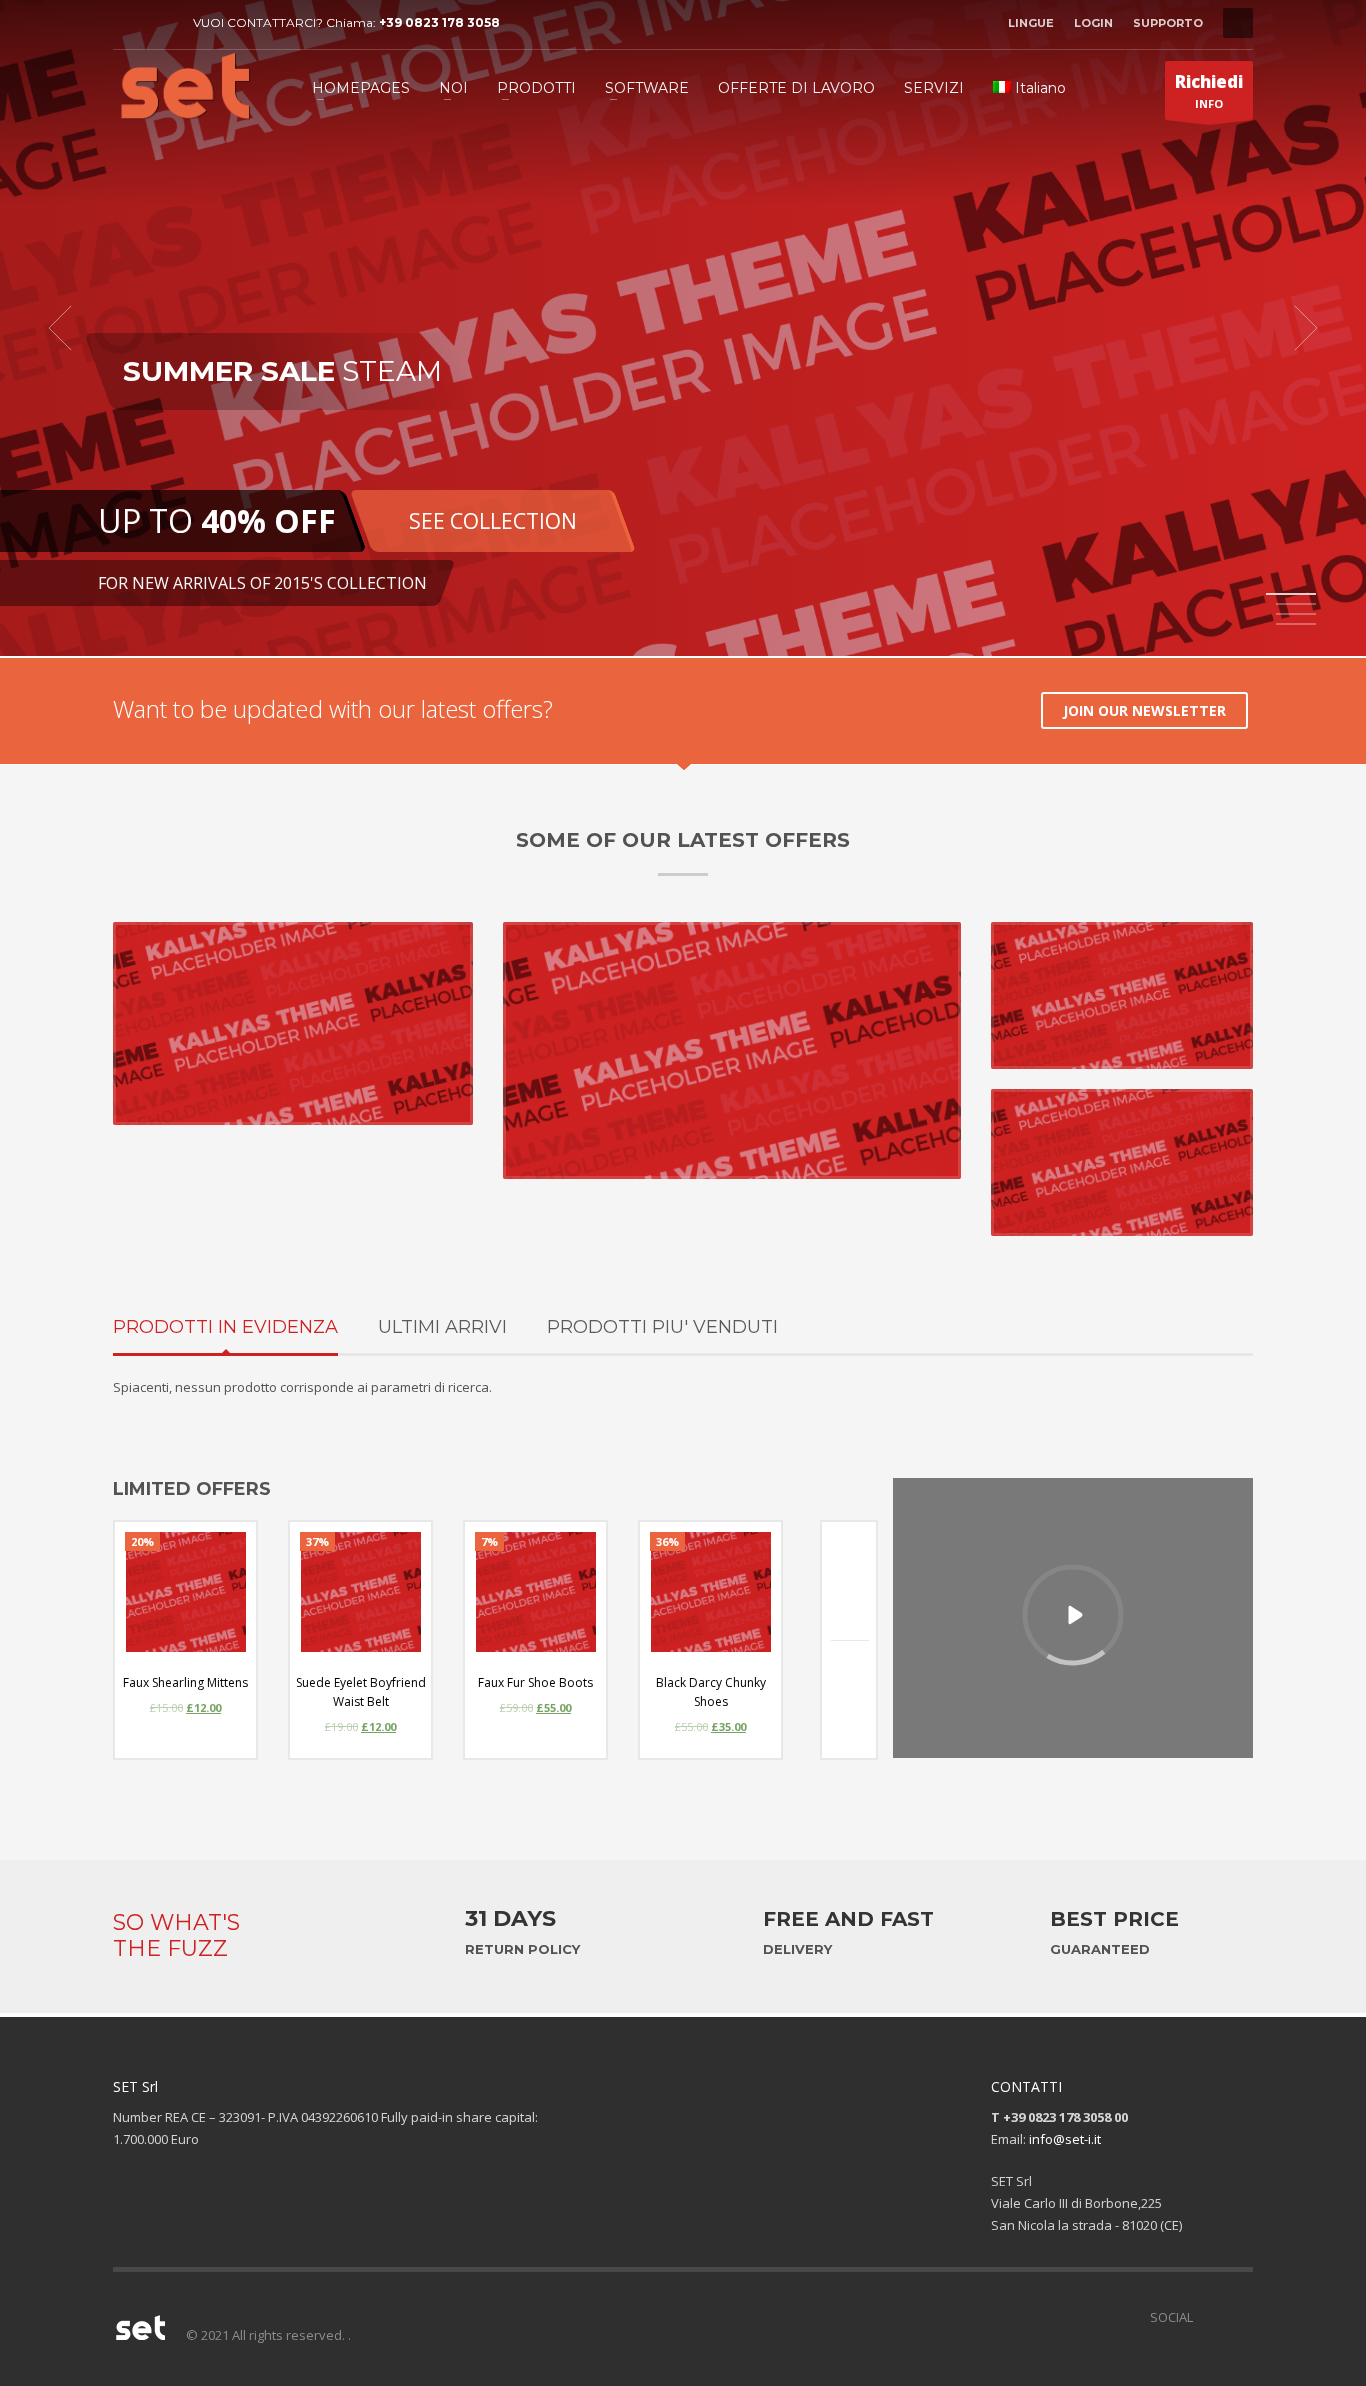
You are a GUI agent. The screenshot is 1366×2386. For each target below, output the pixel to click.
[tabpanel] (683, 328)
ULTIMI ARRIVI (442, 1327)
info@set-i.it (1065, 2139)
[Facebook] (128, 23)
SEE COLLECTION (493, 521)
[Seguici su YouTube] (1238, 2317)
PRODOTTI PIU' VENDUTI (662, 1327)
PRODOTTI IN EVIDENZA (225, 1327)
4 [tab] (1296, 624)
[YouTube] (158, 23)
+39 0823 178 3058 (439, 22)
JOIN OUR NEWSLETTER (1144, 710)
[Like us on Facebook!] (1208, 2317)
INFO (1209, 90)
